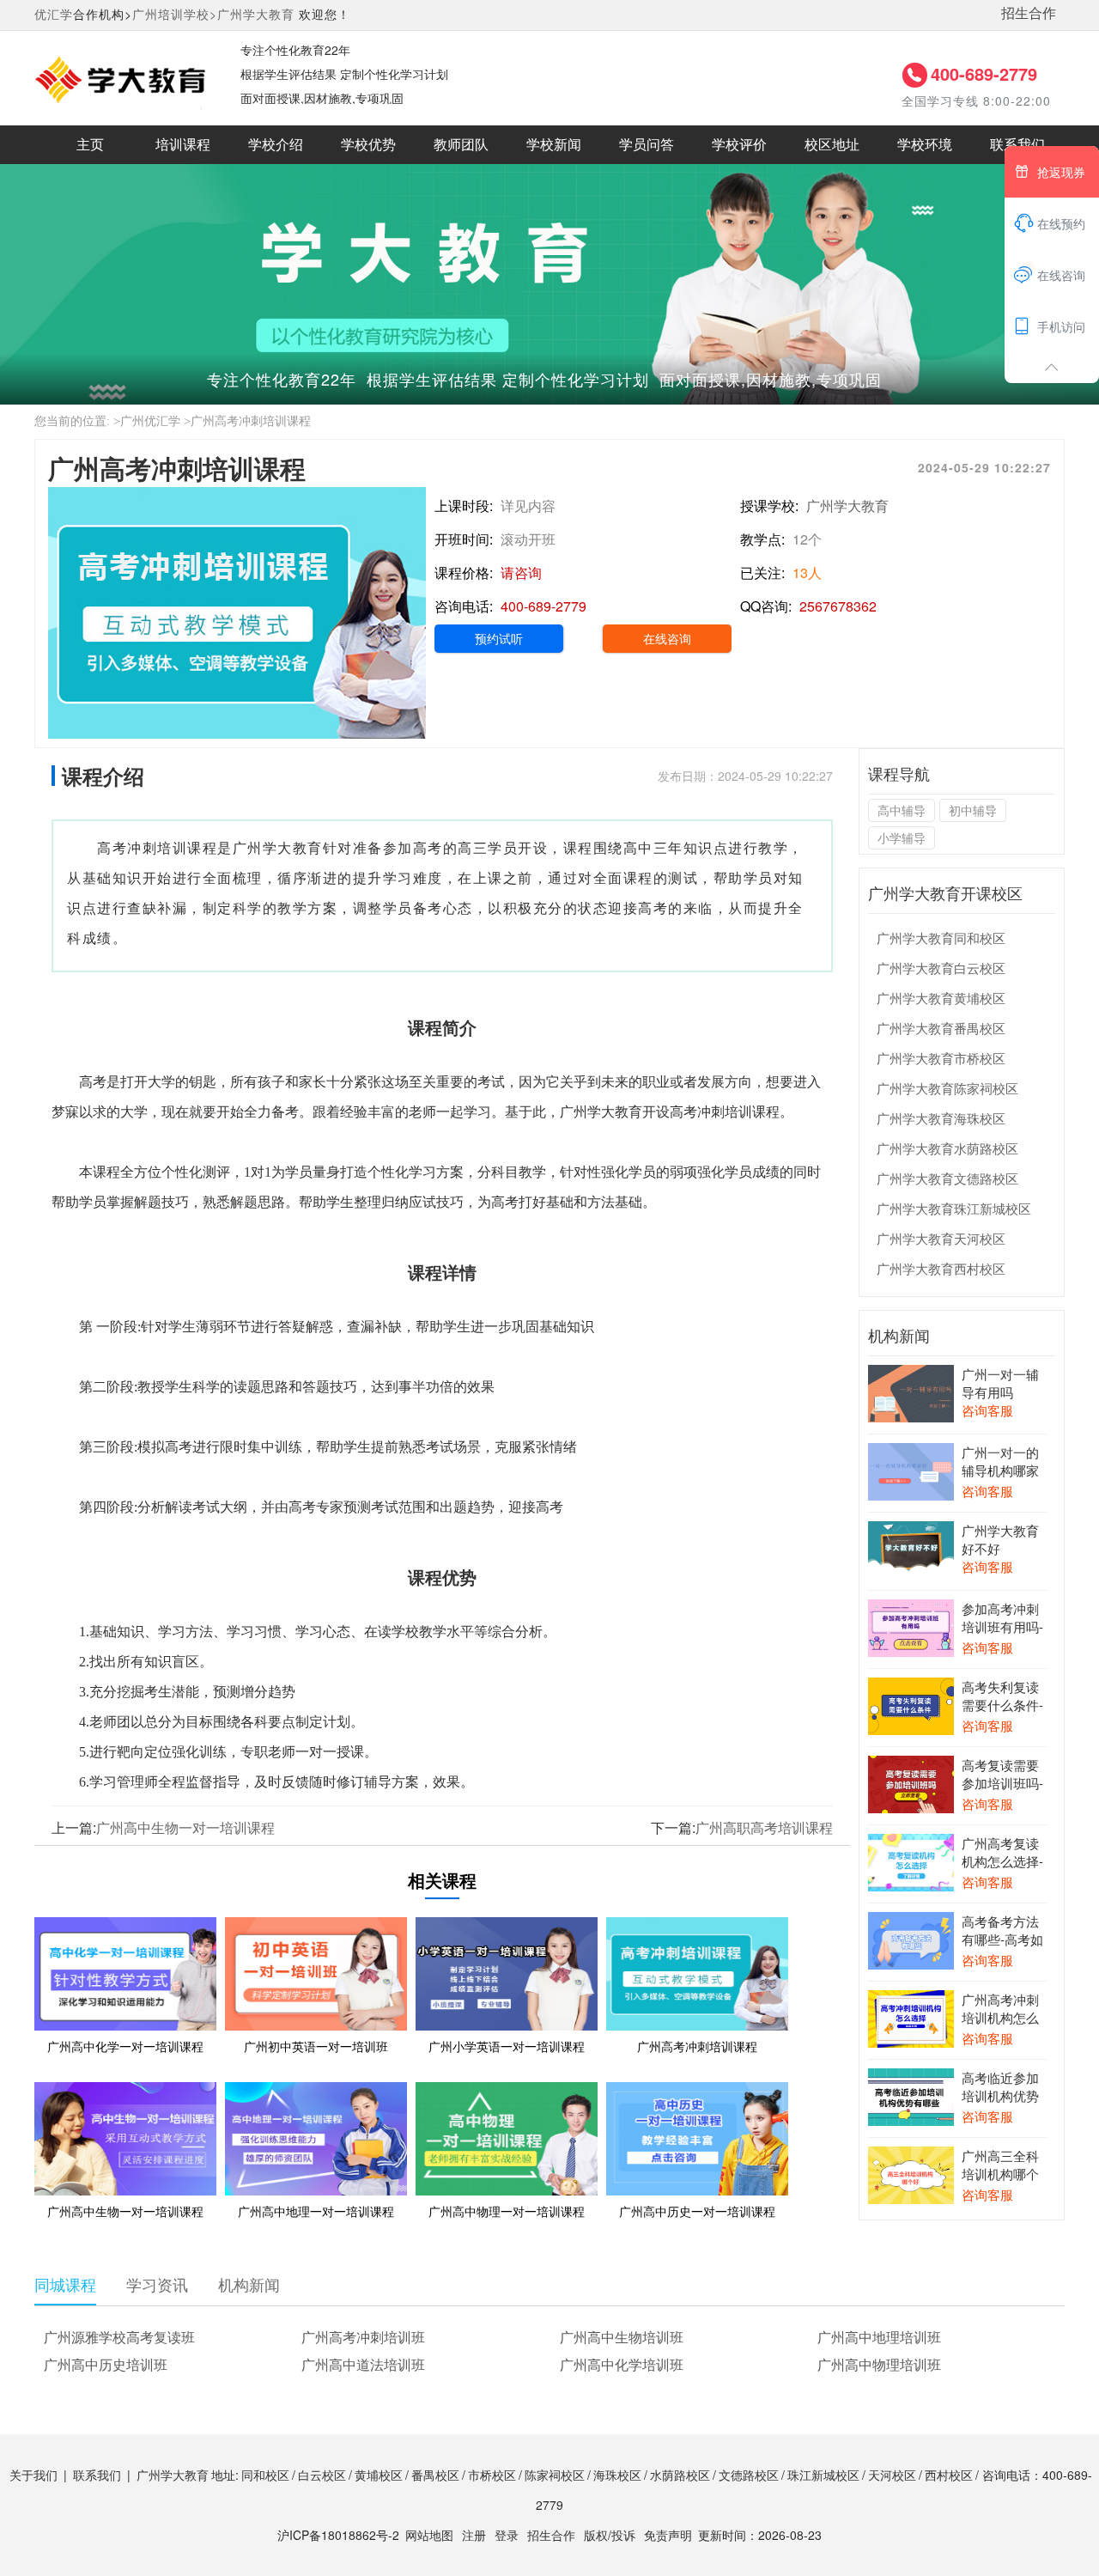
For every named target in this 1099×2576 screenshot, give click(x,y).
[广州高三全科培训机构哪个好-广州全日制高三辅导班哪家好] (911, 2173)
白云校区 (322, 2475)
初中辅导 (973, 810)
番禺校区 (435, 2475)
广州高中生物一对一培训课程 (185, 1827)
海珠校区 (617, 2475)
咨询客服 (987, 1410)
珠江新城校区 (823, 2475)
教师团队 (461, 145)
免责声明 (668, 2535)
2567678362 (838, 606)
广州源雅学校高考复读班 (119, 2337)
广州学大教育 (256, 14)
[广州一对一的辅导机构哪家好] (911, 1470)
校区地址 (832, 145)
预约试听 (499, 638)
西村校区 (949, 2475)
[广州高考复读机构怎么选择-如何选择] (911, 1860)
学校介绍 (276, 145)
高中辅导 (902, 810)
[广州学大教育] (120, 76)
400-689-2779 (984, 73)
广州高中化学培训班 (622, 2364)
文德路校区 (749, 2475)
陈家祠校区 (555, 2475)
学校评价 (739, 145)
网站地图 (429, 2535)
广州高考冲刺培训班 (363, 2337)
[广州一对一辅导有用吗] (911, 1392)
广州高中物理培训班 (879, 2364)
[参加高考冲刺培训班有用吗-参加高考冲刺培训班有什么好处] (911, 1626)
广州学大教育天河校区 (941, 1238)
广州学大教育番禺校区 (941, 1028)
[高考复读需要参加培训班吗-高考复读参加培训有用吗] (911, 1782)
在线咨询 (667, 638)
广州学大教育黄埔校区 (941, 998)
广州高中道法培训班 (363, 2364)
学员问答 (647, 145)
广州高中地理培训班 (879, 2337)
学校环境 (925, 145)
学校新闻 (554, 145)
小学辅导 (902, 837)
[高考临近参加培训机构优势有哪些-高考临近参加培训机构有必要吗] (911, 2095)
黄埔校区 (379, 2475)
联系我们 (1017, 145)
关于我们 (33, 2475)
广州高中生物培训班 (622, 2337)
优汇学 (54, 14)
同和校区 (265, 2475)
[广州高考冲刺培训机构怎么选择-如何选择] (911, 2017)
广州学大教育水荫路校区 (947, 1148)
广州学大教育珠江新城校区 (954, 1208)
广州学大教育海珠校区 (941, 1118)
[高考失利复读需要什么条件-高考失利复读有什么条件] (911, 1704)
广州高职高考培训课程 (764, 1827)
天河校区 (892, 2475)
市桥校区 (492, 2475)
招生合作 (1029, 12)
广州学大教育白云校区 (941, 968)
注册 (474, 2535)
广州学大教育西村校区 (941, 1268)
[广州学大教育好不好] (911, 1548)
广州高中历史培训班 (106, 2364)
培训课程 (183, 145)
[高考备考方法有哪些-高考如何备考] (911, 1939)
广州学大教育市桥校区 (941, 1058)
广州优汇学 (150, 421)
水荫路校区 (680, 2475)
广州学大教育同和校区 (941, 938)
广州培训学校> (175, 14)
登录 (507, 2535)
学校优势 (368, 145)
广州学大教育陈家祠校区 (947, 1088)
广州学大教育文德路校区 (947, 1178)
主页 (90, 145)
